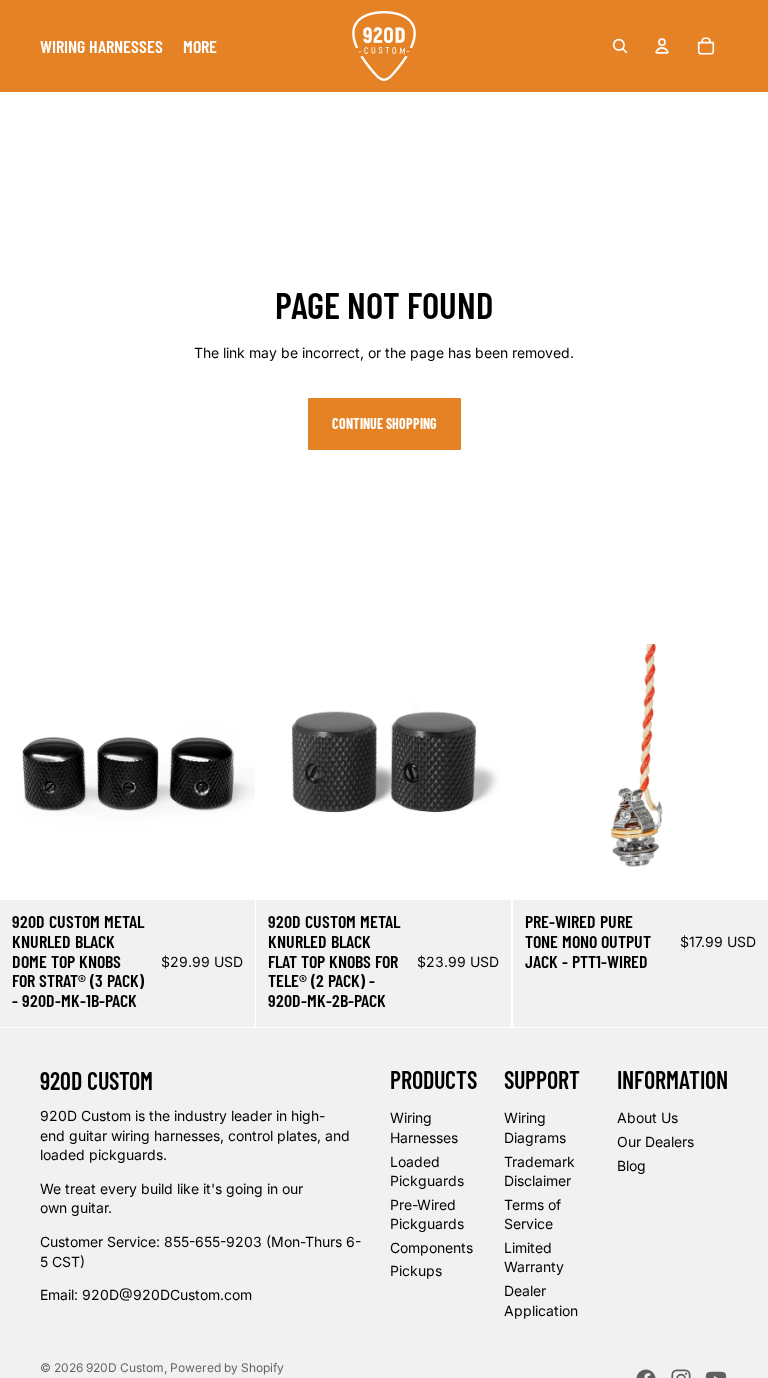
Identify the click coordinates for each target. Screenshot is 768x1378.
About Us (647, 1117)
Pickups (416, 1270)
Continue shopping (384, 423)
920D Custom (125, 1367)
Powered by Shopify (227, 1367)
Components (431, 1247)
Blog (631, 1165)
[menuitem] (101, 46)
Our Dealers (655, 1141)
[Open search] (620, 46)
